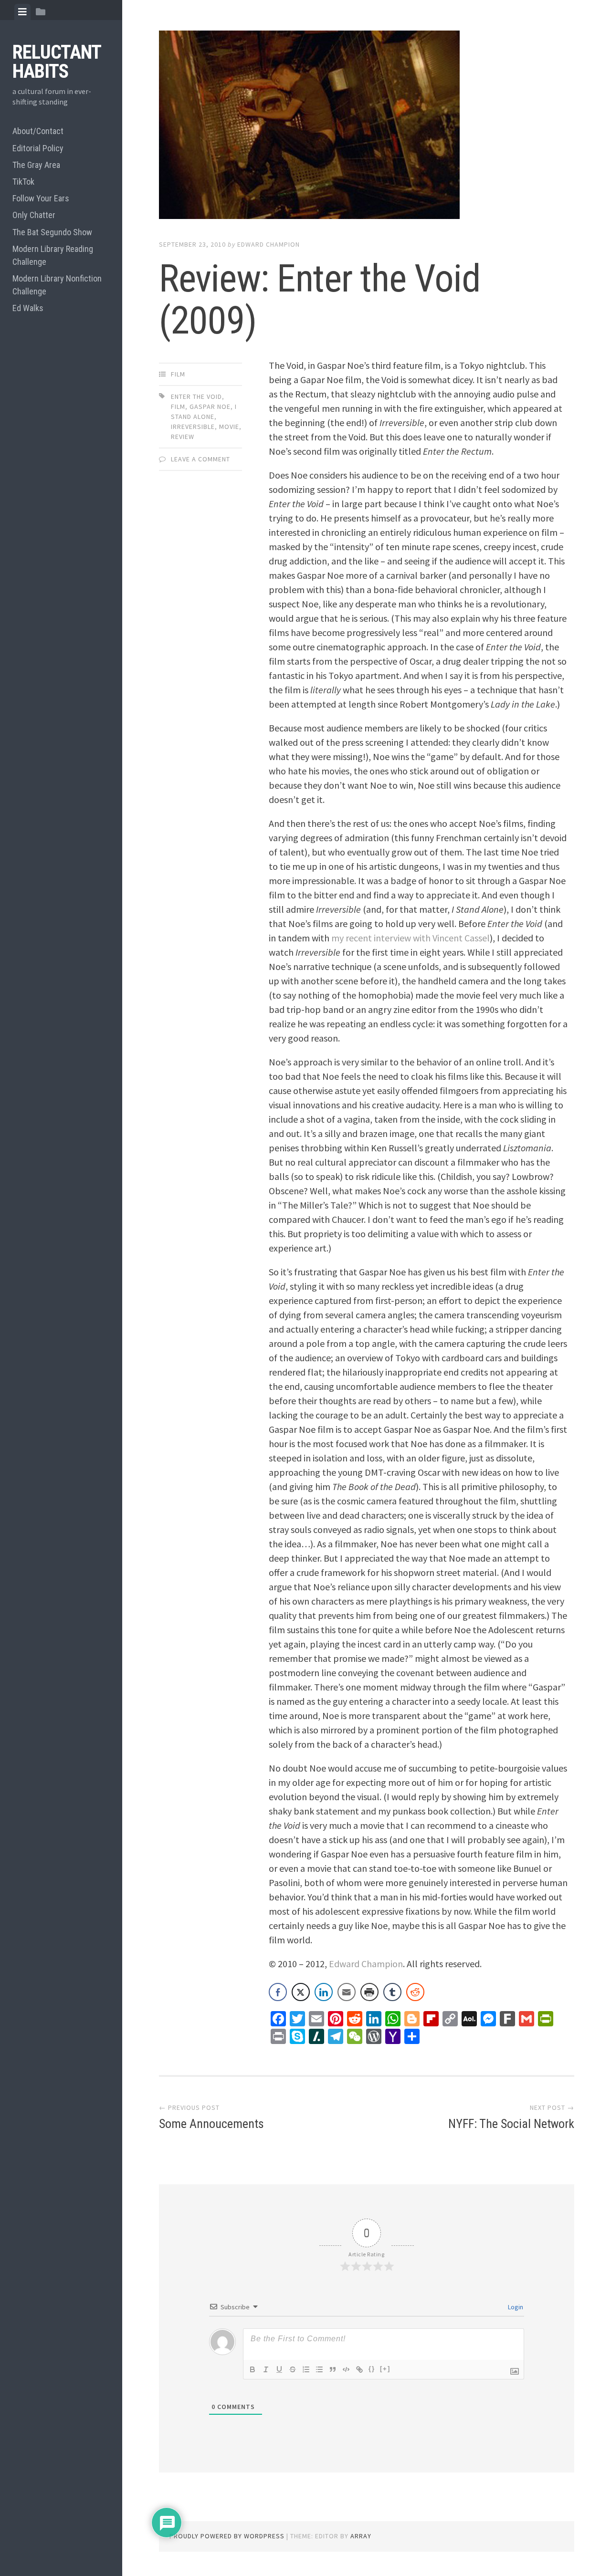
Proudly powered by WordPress (227, 2536)
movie (229, 427)
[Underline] (279, 2369)
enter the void (196, 396)
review (183, 437)
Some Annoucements (211, 2124)
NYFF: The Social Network (511, 2124)
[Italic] (266, 2369)
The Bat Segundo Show (52, 232)
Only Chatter (34, 215)
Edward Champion (269, 244)
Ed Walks (28, 308)
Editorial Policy (38, 148)
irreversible (193, 427)
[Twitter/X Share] (301, 1992)
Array (361, 2536)
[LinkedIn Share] (324, 1992)
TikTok (23, 182)
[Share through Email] (347, 1992)
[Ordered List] (306, 2369)
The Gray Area (36, 165)
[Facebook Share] (278, 1992)
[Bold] (253, 2369)
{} (372, 2369)
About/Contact (38, 131)
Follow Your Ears (41, 198)
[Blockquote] (333, 2369)
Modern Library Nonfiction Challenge (57, 285)
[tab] (22, 12)
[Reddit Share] (415, 1992)
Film (178, 374)
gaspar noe (210, 407)
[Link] (359, 2369)
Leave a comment (200, 459)
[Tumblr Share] (392, 1992)
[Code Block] (346, 2369)
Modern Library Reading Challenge (53, 255)
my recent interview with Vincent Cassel (411, 938)
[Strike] (293, 2369)
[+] (385, 2369)
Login (515, 2307)
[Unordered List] (319, 2369)
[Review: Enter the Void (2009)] (367, 127)
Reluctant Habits (57, 62)
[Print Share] (369, 1992)
